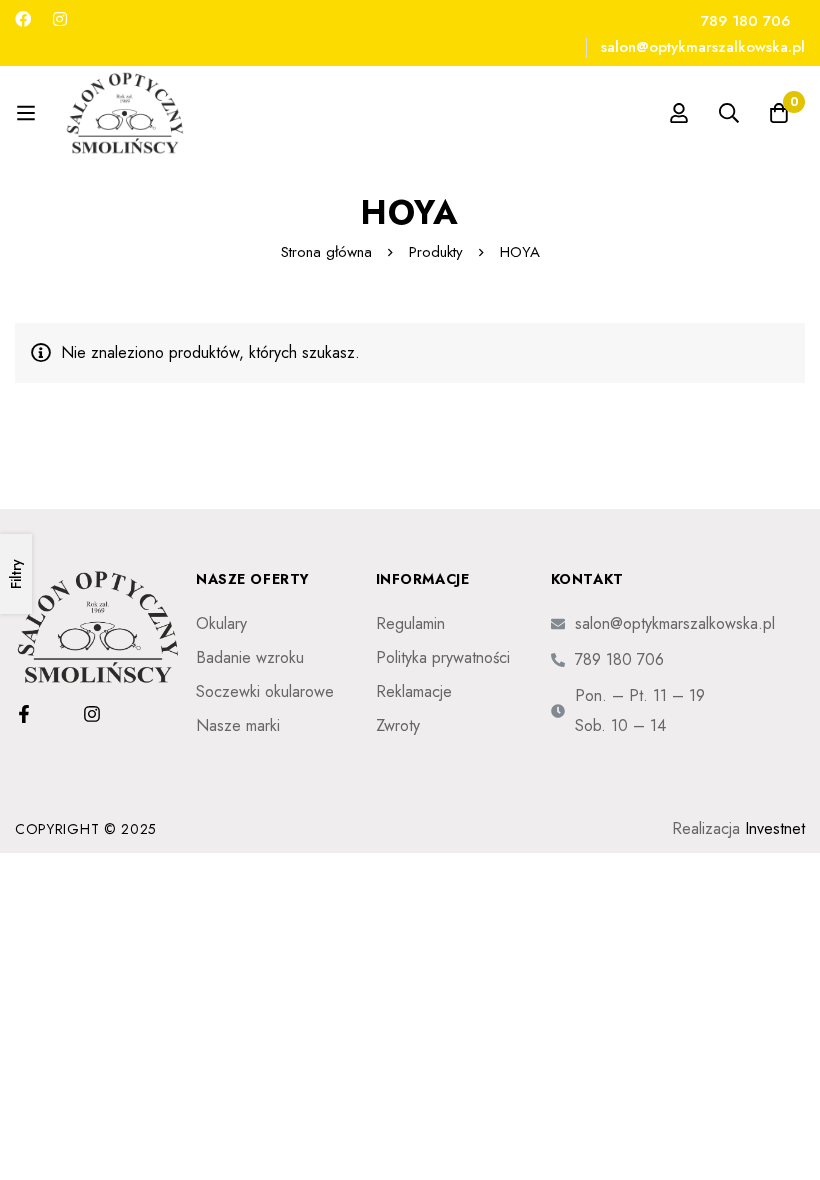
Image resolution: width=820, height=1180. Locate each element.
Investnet (775, 828)
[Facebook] (23, 19)
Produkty (436, 252)
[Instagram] (60, 19)
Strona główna (326, 252)
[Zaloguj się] (679, 113)
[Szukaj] (729, 113)
